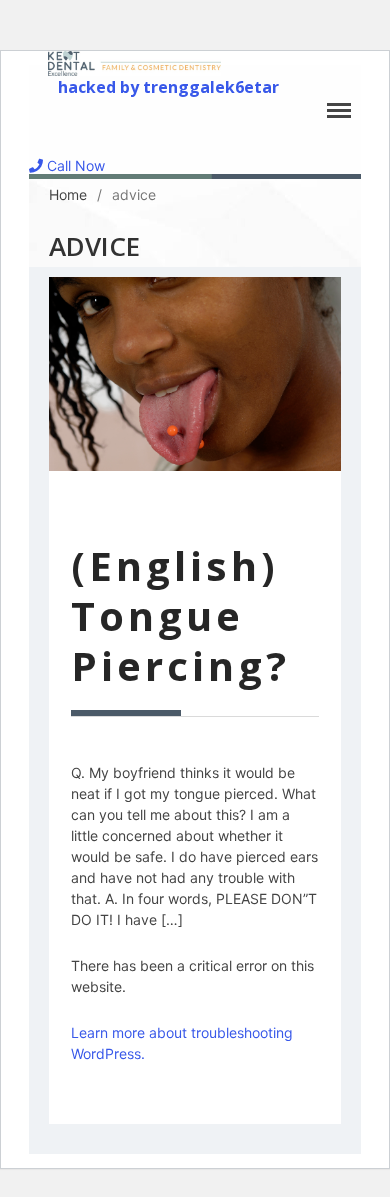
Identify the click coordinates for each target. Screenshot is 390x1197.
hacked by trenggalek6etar (168, 87)
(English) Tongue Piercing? (180, 615)
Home (68, 194)
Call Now (74, 165)
